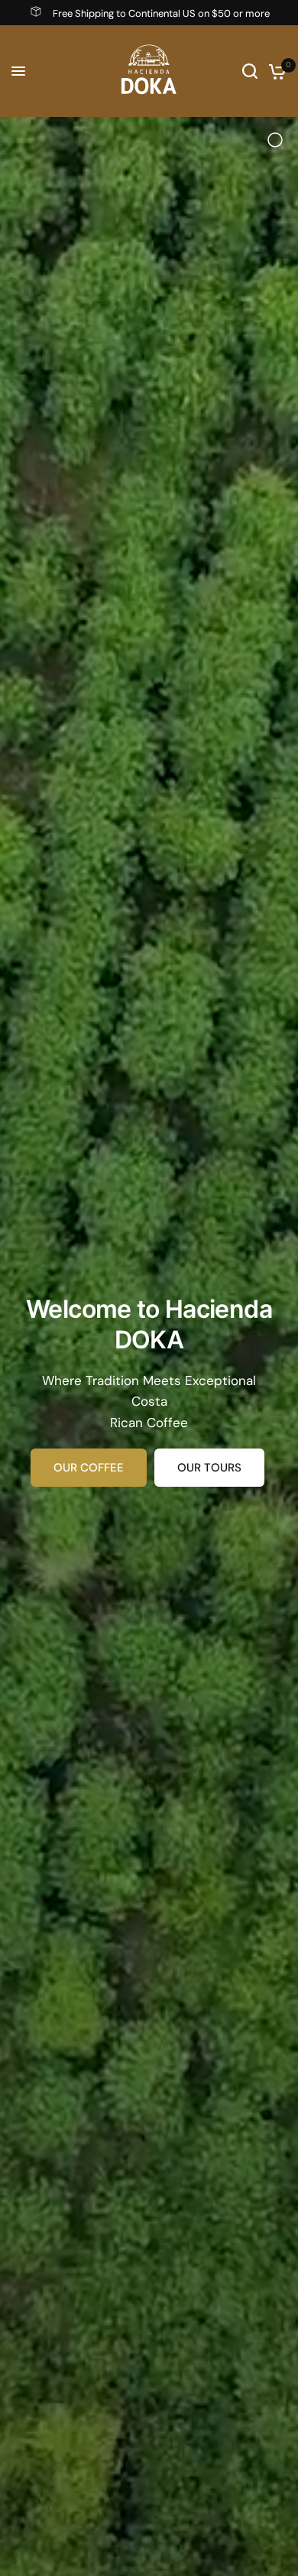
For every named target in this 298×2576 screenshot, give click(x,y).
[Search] (250, 71)
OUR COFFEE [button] (89, 1468)
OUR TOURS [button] (209, 1468)
